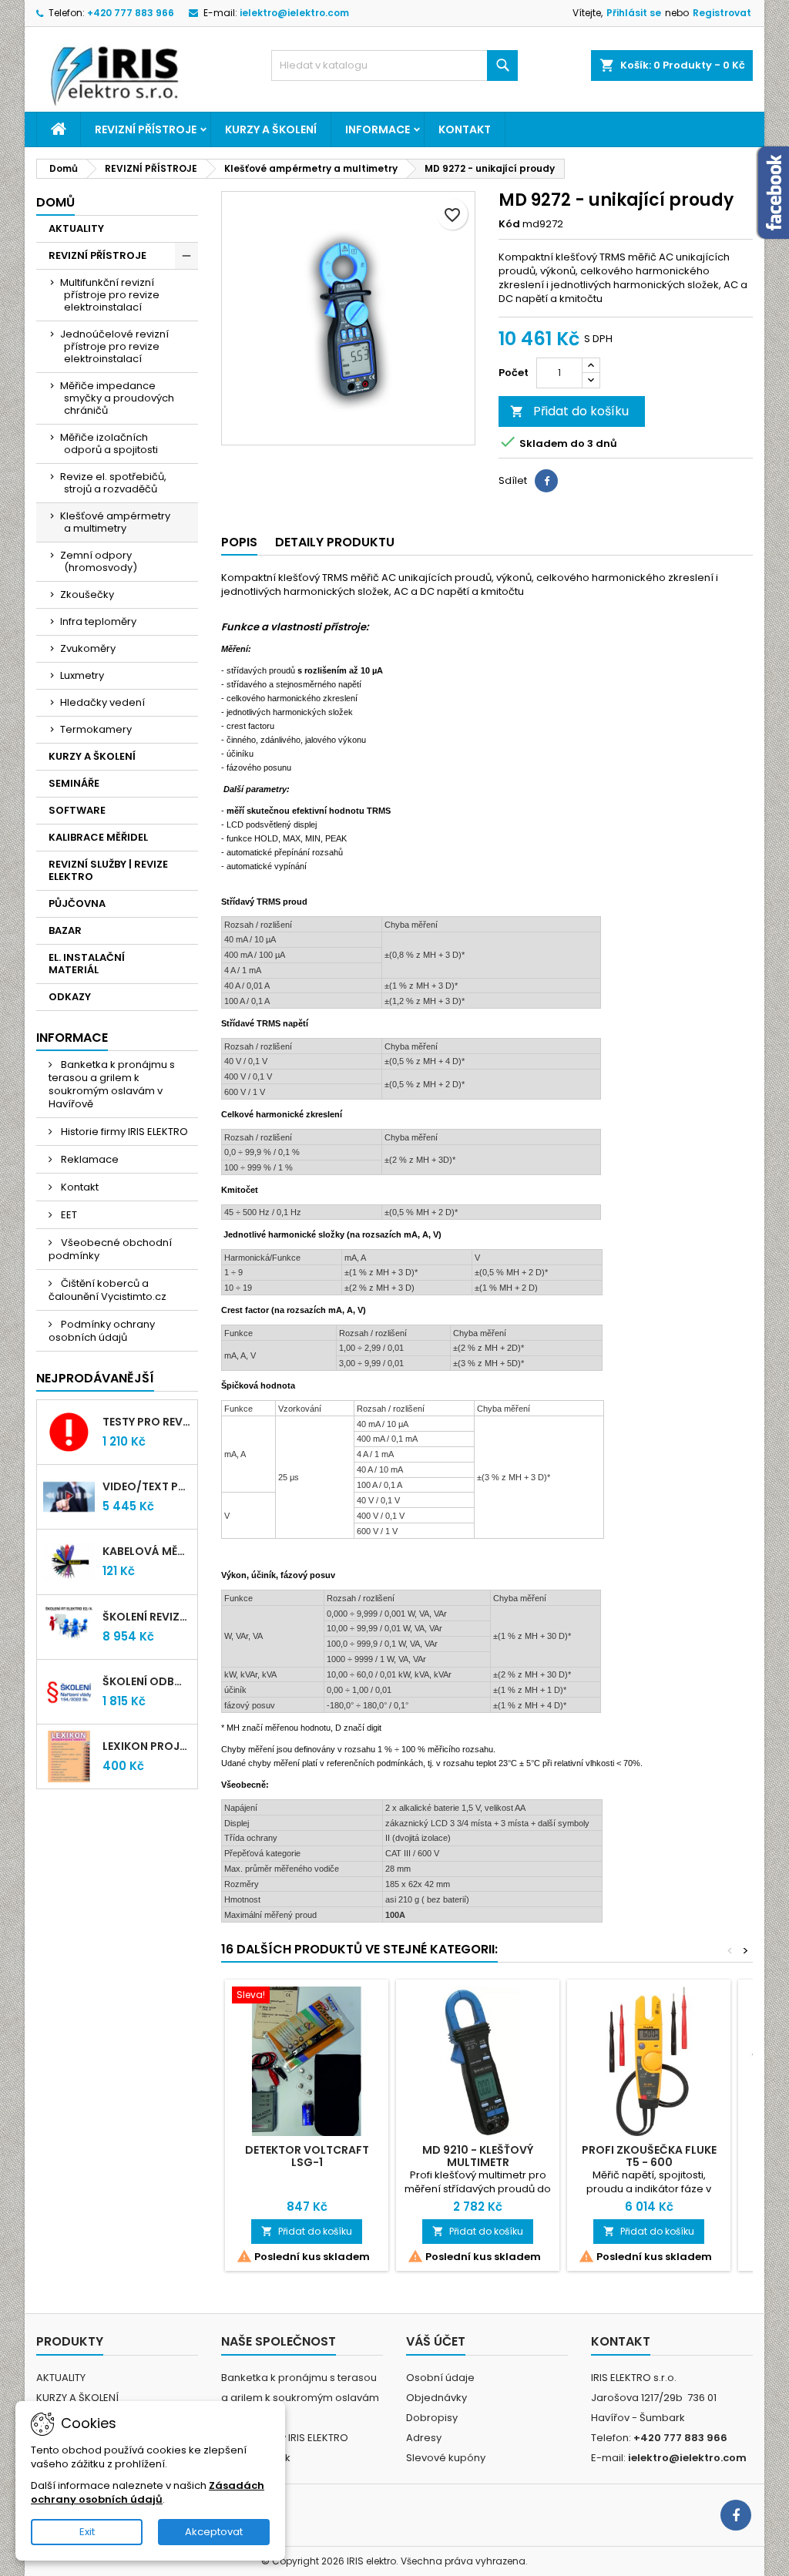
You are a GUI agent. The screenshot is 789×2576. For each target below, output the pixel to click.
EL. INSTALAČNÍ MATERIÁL (87, 964)
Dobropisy (432, 2418)
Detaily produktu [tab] (335, 542)
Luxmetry (82, 675)
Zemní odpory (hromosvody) (99, 561)
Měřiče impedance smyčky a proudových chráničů (117, 398)
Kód (509, 224)
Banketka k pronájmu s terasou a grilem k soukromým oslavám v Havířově (112, 1084)
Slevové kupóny (446, 2458)
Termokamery (96, 729)
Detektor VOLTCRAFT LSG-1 (307, 2156)
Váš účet (436, 2341)
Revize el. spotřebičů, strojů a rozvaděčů (113, 483)
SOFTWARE (77, 810)
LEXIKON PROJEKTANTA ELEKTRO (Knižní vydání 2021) (147, 1746)
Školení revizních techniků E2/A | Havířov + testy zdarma (147, 1617)
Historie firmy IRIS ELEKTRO (123, 1132)
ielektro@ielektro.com (294, 13)
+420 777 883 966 (131, 13)
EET (68, 1215)
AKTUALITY (76, 228)
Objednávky (436, 2398)
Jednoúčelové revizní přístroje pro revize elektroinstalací (114, 346)
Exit (87, 2532)
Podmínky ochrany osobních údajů (102, 1331)
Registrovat (722, 13)
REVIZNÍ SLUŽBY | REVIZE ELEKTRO (108, 870)
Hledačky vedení (102, 702)
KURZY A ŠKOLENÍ (271, 129)
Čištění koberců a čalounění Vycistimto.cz (107, 1290)
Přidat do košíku (569, 411)
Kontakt (465, 129)
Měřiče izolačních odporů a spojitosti (109, 443)
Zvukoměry (88, 648)
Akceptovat (214, 2532)
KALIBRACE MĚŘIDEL (98, 837)
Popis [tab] (239, 542)
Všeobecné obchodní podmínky (110, 1249)
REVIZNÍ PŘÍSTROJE (146, 129)
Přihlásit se (634, 13)
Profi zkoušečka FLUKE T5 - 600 (649, 2156)
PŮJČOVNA (77, 903)
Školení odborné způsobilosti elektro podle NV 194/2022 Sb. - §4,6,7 (147, 1681)
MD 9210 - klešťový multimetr (478, 2156)
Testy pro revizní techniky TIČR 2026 (147, 1422)
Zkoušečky (87, 594)
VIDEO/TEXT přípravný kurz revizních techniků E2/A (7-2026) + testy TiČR (147, 1486)
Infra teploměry (98, 621)
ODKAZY (70, 997)
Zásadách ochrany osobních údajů (148, 2492)
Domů (55, 202)
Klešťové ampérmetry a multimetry (115, 522)
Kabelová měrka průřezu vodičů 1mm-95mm (147, 1551)
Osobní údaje (440, 2378)
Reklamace (89, 1159)
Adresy (424, 2438)
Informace (378, 129)
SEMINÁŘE (74, 783)
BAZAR (65, 930)
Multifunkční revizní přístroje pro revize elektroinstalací (110, 295)
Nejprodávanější (95, 1378)
